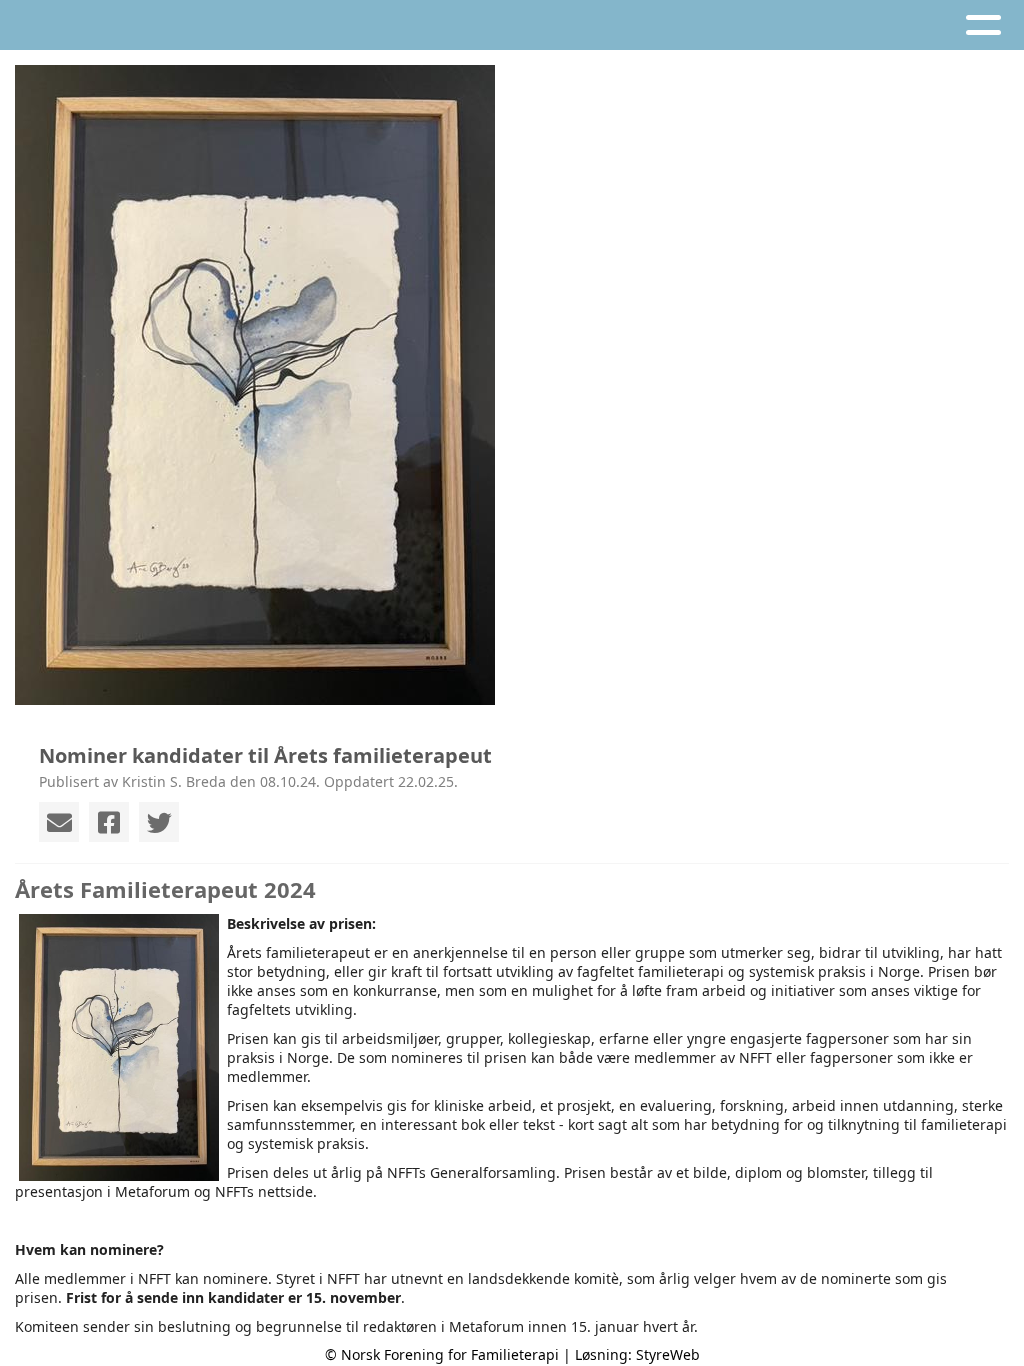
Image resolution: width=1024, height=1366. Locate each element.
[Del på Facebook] (109, 822)
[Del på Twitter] (159, 822)
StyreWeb (668, 1354)
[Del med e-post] (59, 822)
